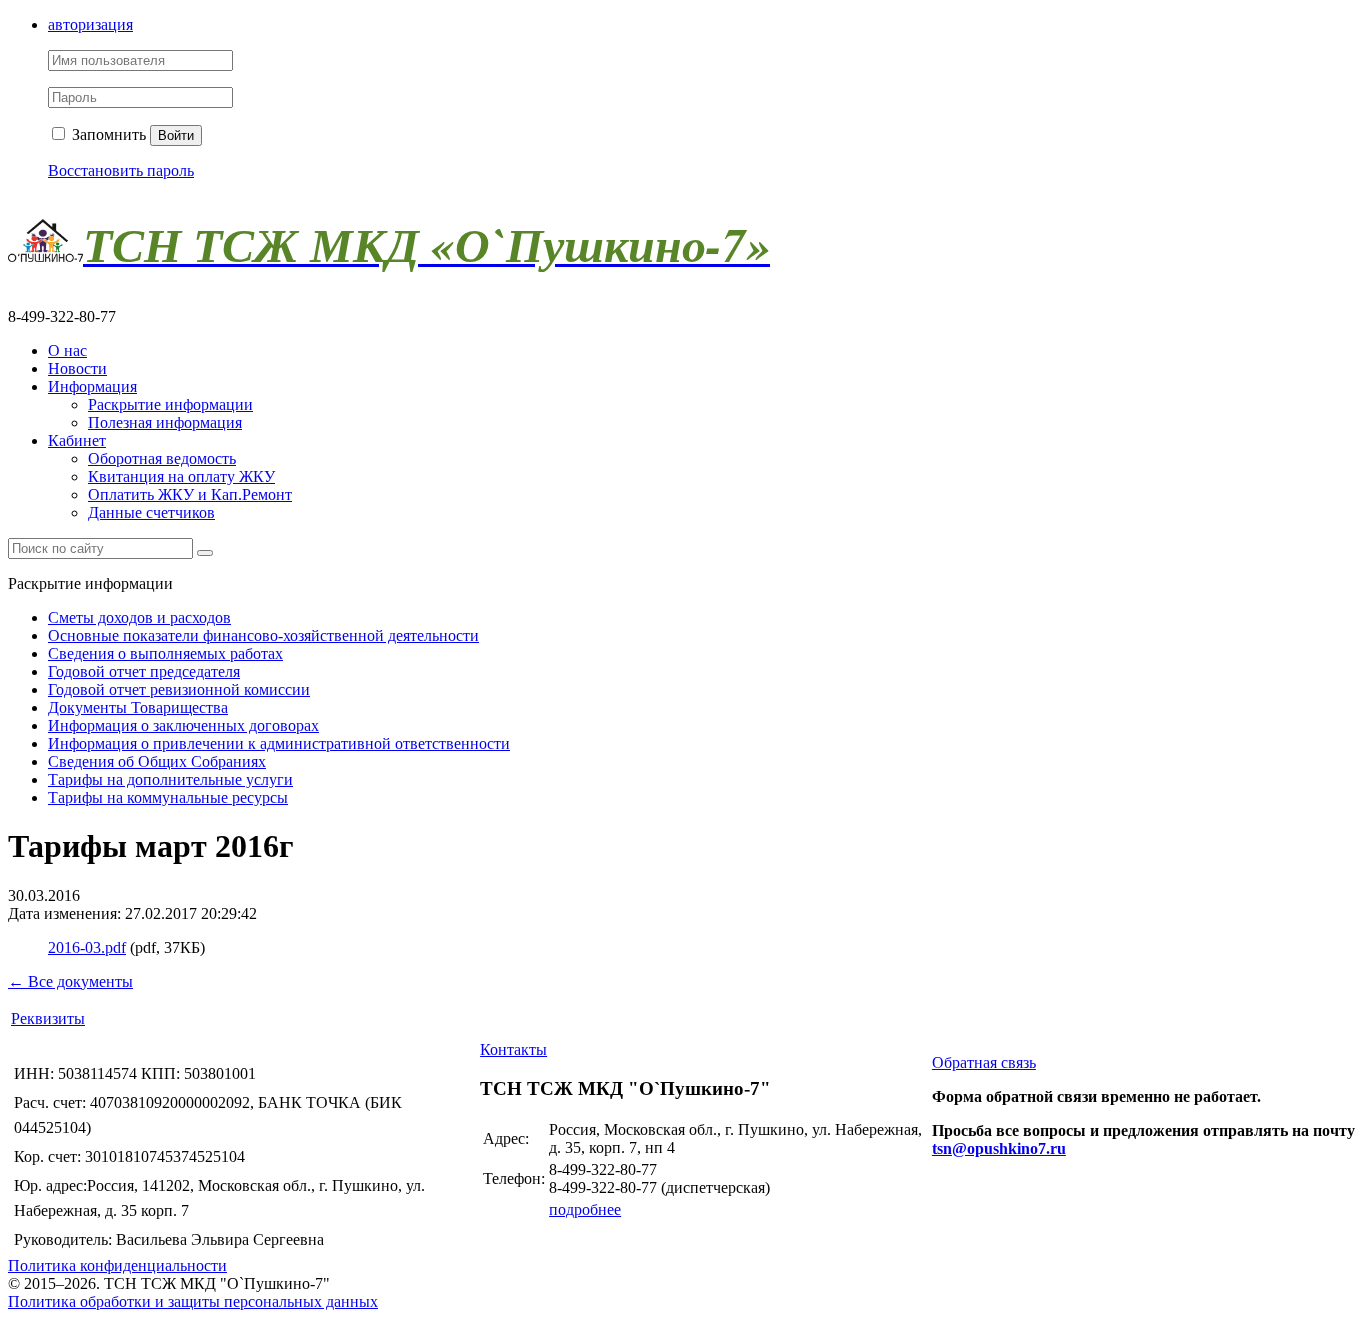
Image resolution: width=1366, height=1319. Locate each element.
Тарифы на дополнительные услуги (170, 779)
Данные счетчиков (151, 512)
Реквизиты (48, 1018)
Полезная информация (165, 422)
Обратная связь (984, 1062)
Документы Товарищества (138, 707)
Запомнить (107, 134)
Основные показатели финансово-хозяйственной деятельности (263, 635)
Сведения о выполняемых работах (165, 653)
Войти (176, 135)
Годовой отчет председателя (144, 671)
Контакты (513, 1049)
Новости (77, 368)
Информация (92, 386)
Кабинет (77, 440)
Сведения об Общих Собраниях (157, 761)
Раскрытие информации (170, 404)
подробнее (585, 1209)
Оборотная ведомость (162, 458)
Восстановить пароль (121, 170)
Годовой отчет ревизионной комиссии (179, 689)
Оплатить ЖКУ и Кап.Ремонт (190, 494)
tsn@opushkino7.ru (999, 1148)
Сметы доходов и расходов (139, 617)
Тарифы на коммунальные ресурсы (168, 797)
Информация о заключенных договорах (183, 725)
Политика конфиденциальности (117, 1265)
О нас (67, 350)
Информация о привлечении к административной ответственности (279, 743)
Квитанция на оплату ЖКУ (181, 476)
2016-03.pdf (87, 947)
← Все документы (70, 981)
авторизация (90, 24)
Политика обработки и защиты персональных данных (193, 1301)
